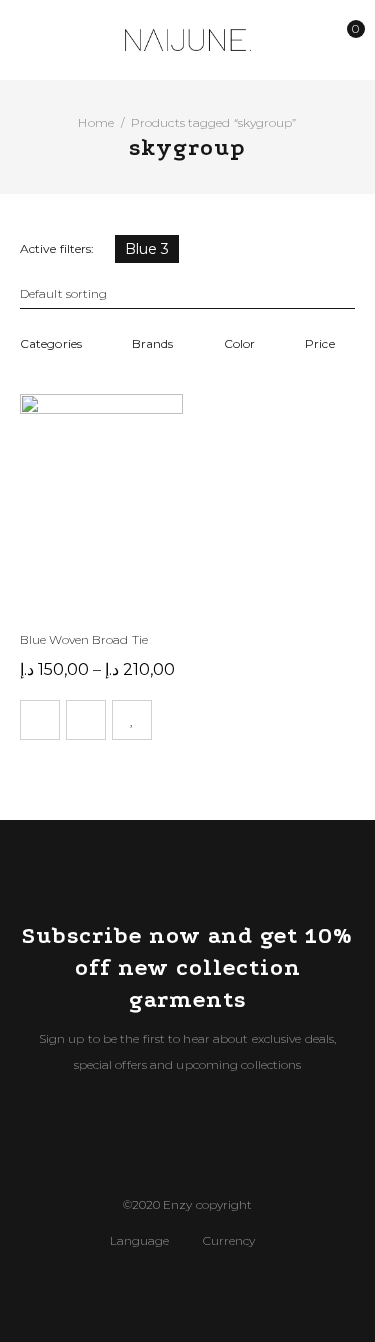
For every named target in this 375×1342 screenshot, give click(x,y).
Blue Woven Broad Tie (84, 639)
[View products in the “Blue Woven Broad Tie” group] (40, 720)
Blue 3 (147, 249)
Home (95, 122)
